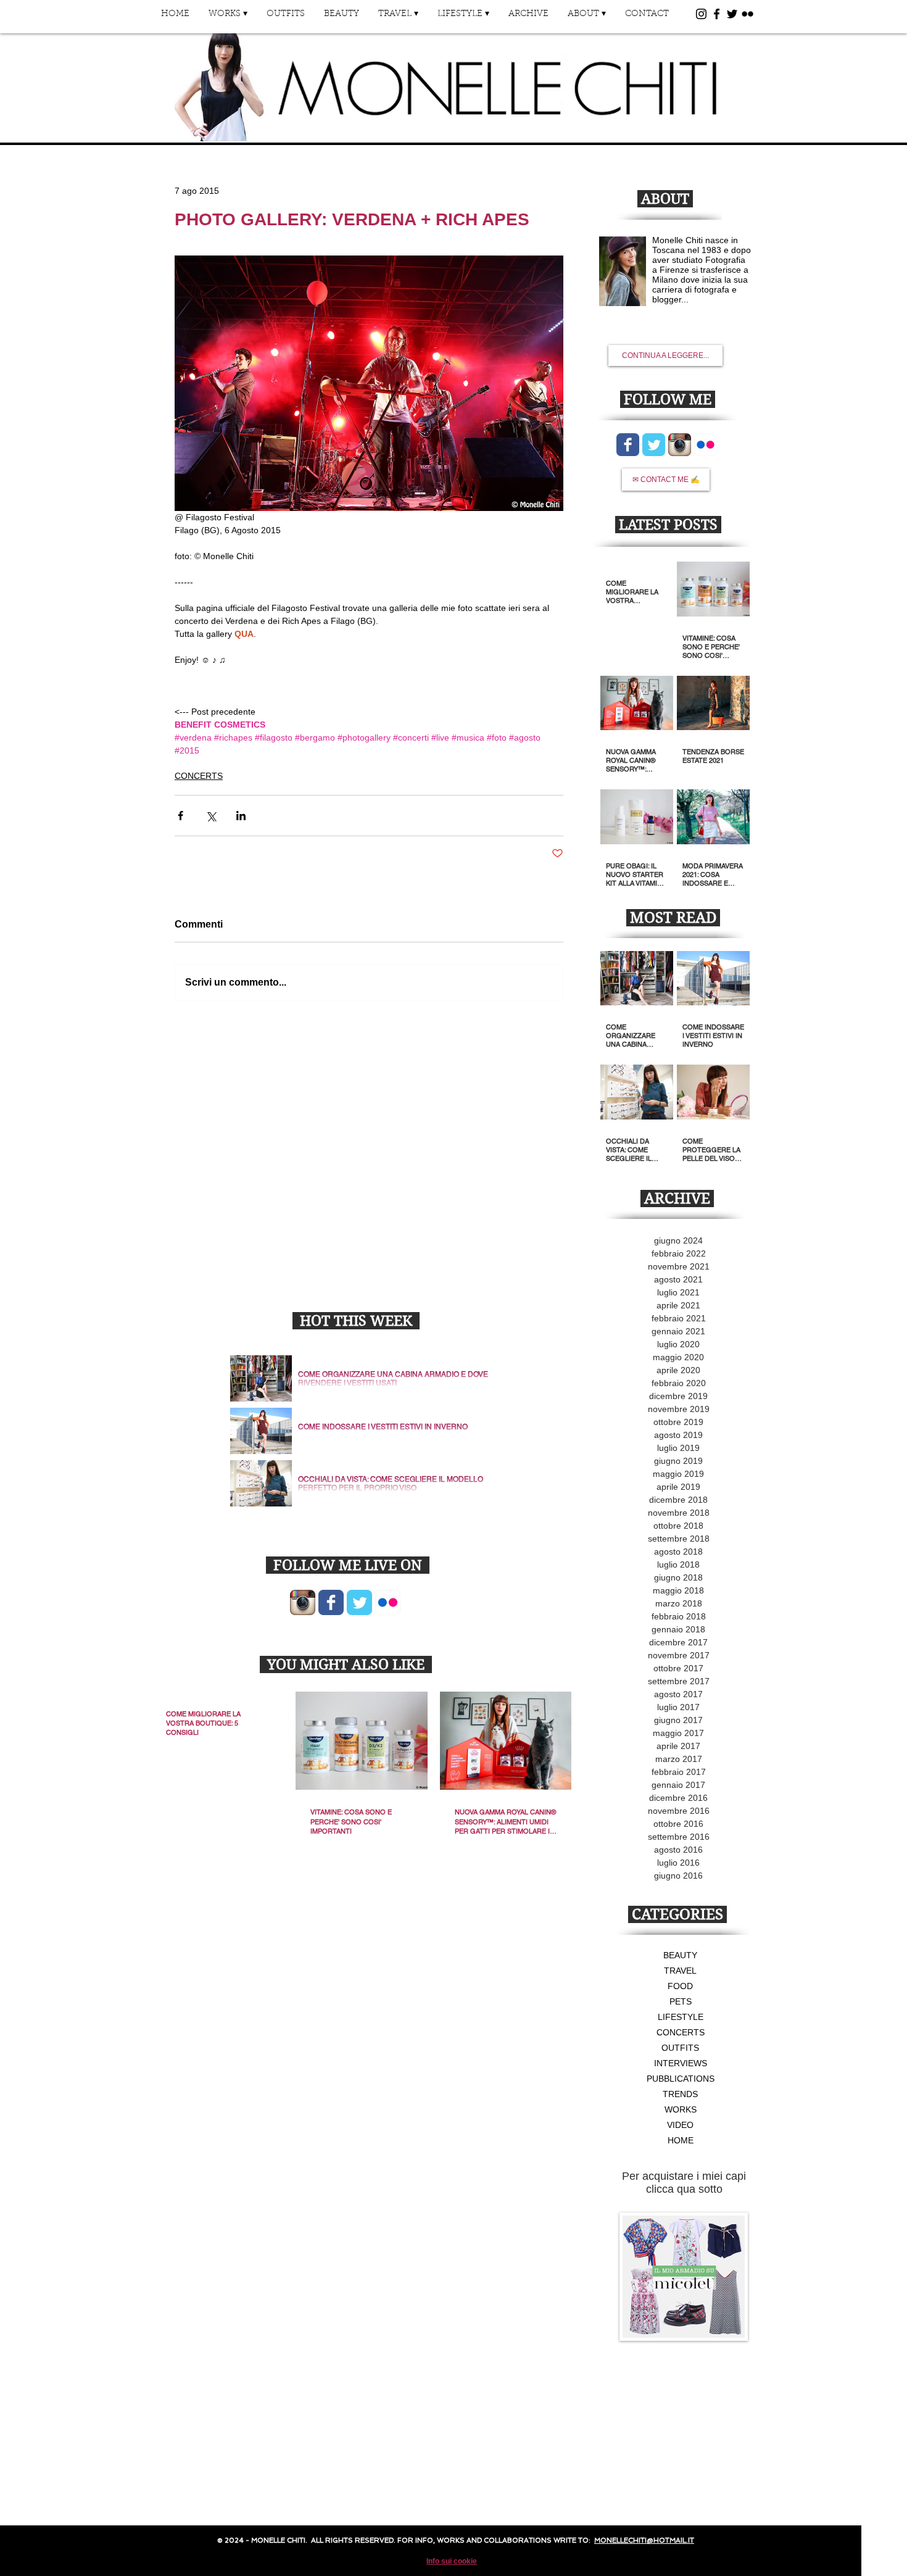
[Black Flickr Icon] (748, 14)
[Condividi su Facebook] (180, 816)
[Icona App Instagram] (303, 1602)
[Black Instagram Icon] (701, 14)
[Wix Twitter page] (359, 1602)
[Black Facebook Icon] (717, 14)
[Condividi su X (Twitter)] (211, 816)
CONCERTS (199, 776)
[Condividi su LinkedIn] (241, 816)
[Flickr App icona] (388, 1602)
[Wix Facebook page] (331, 1602)
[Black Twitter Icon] (732, 14)
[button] (228, 18)
